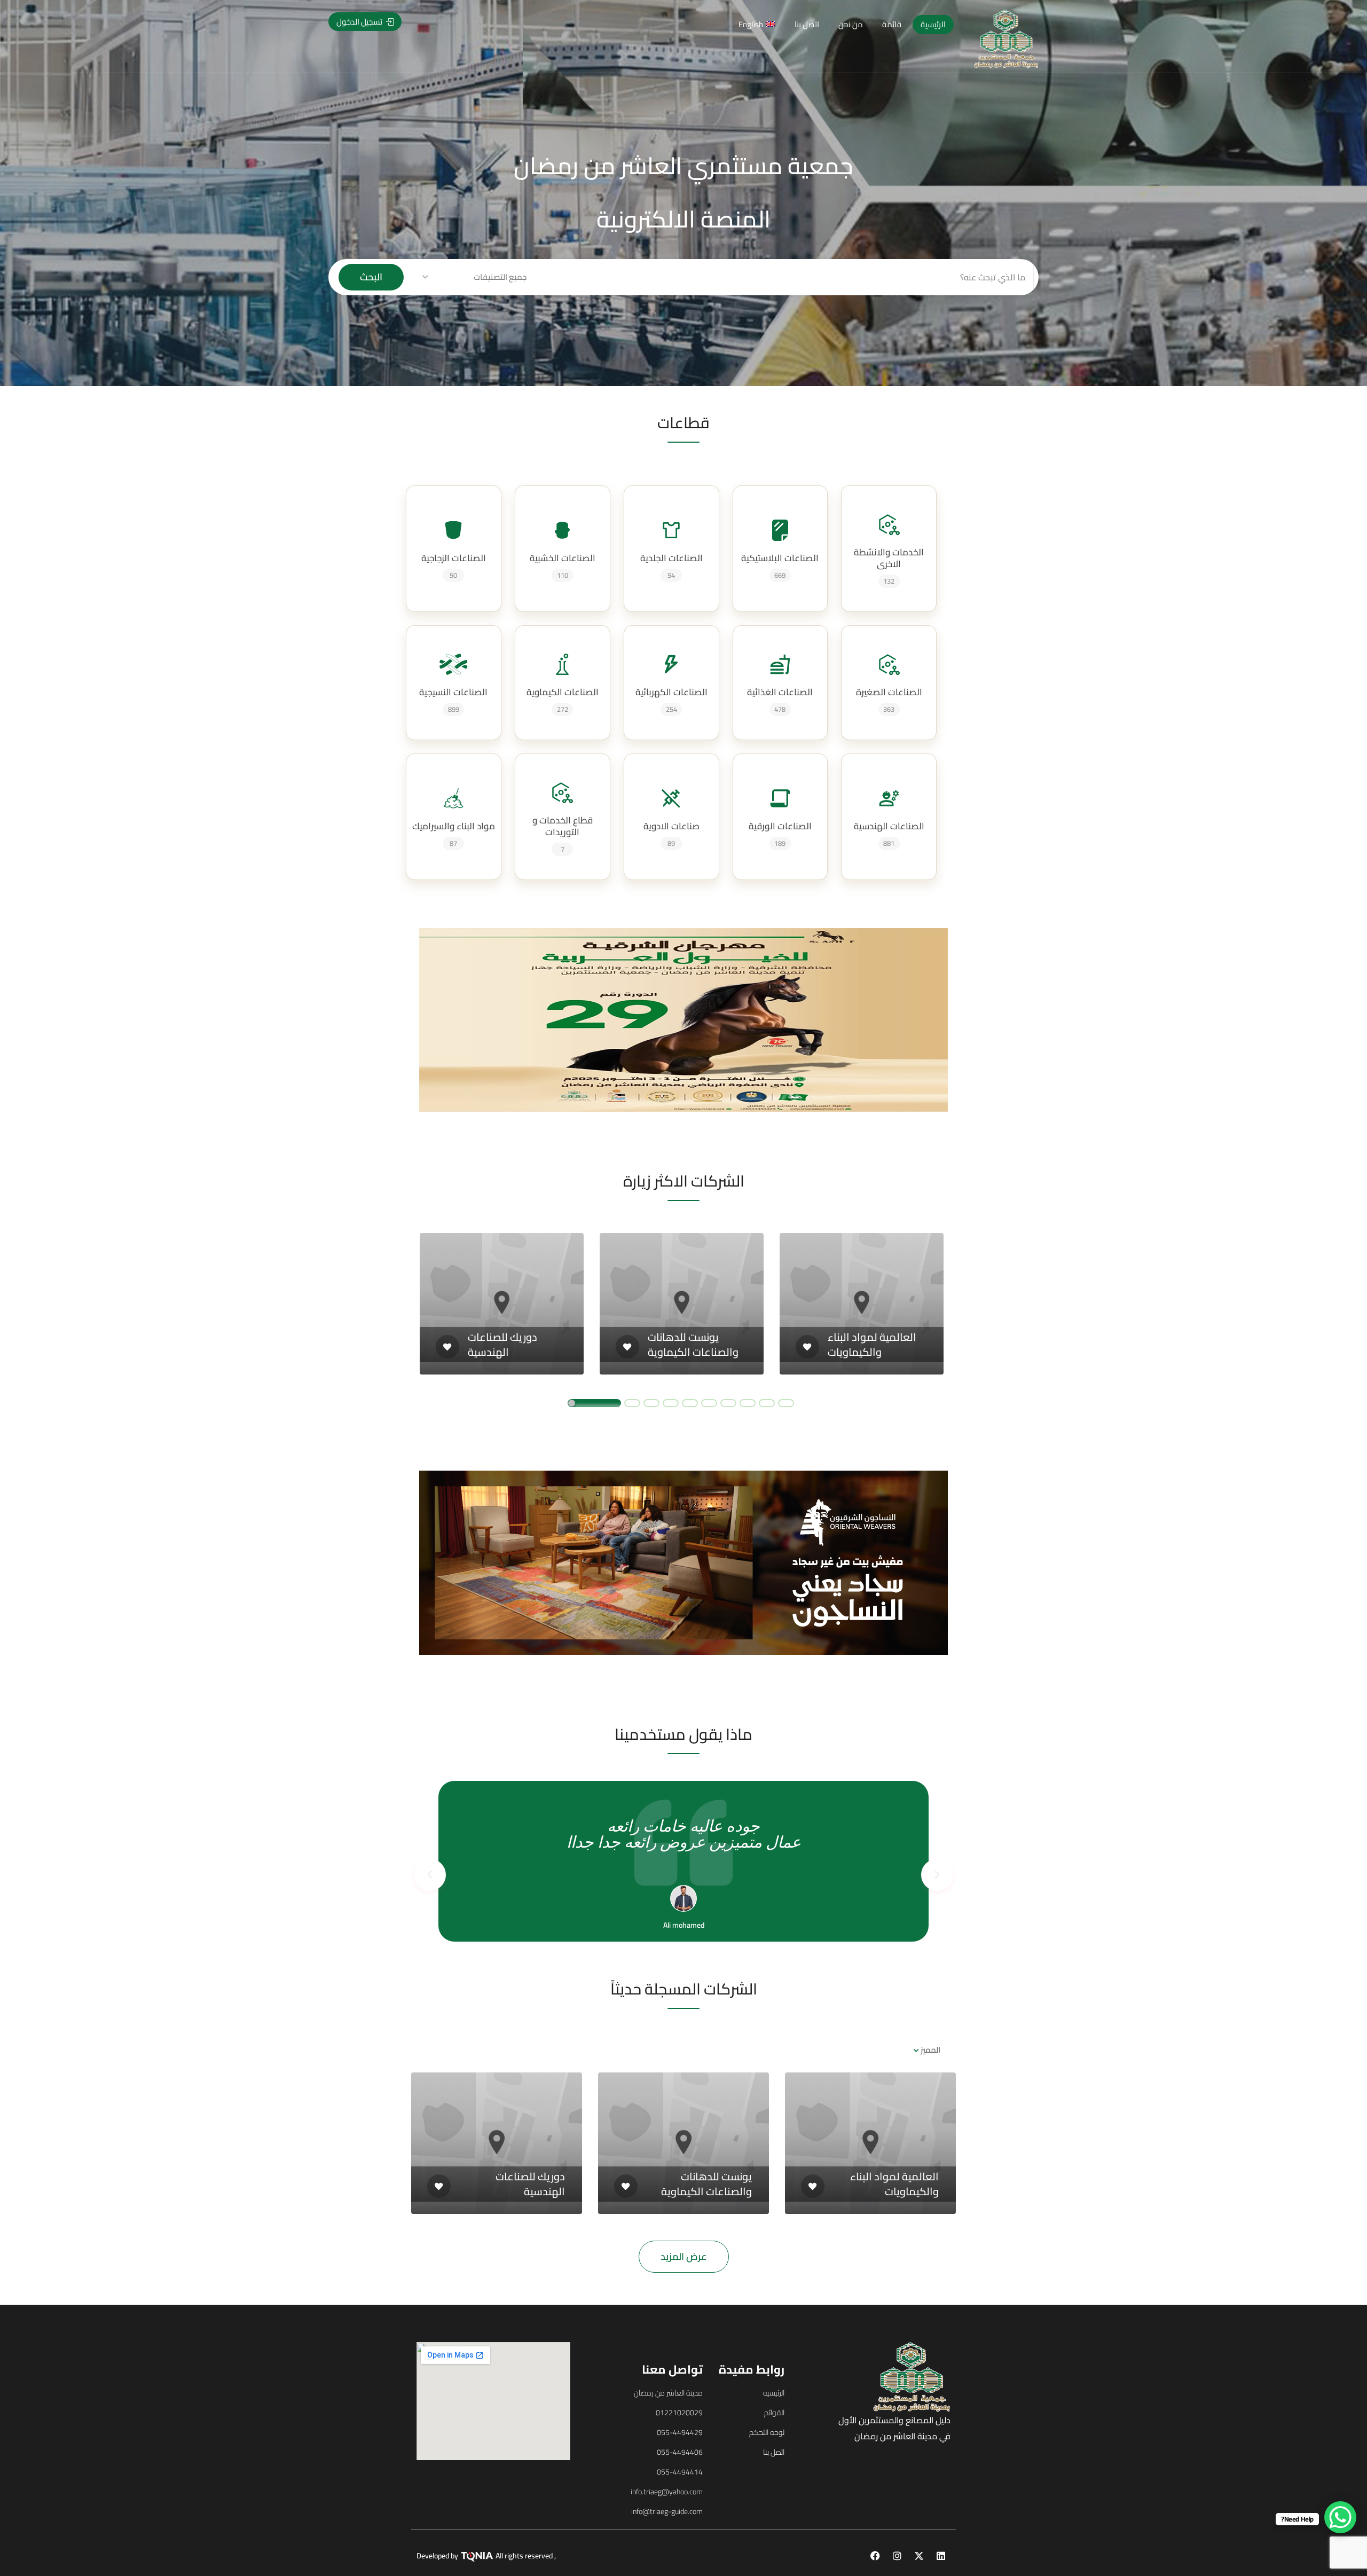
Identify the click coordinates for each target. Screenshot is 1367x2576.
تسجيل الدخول (360, 22)
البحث (371, 277)
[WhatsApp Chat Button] (1340, 2517)
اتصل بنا (807, 24)
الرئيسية (933, 24)
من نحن (851, 24)
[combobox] (929, 2050)
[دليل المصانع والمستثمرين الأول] (1006, 38)
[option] (502, 1304)
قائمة (892, 24)
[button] (561, 278)
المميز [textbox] (930, 2050)
